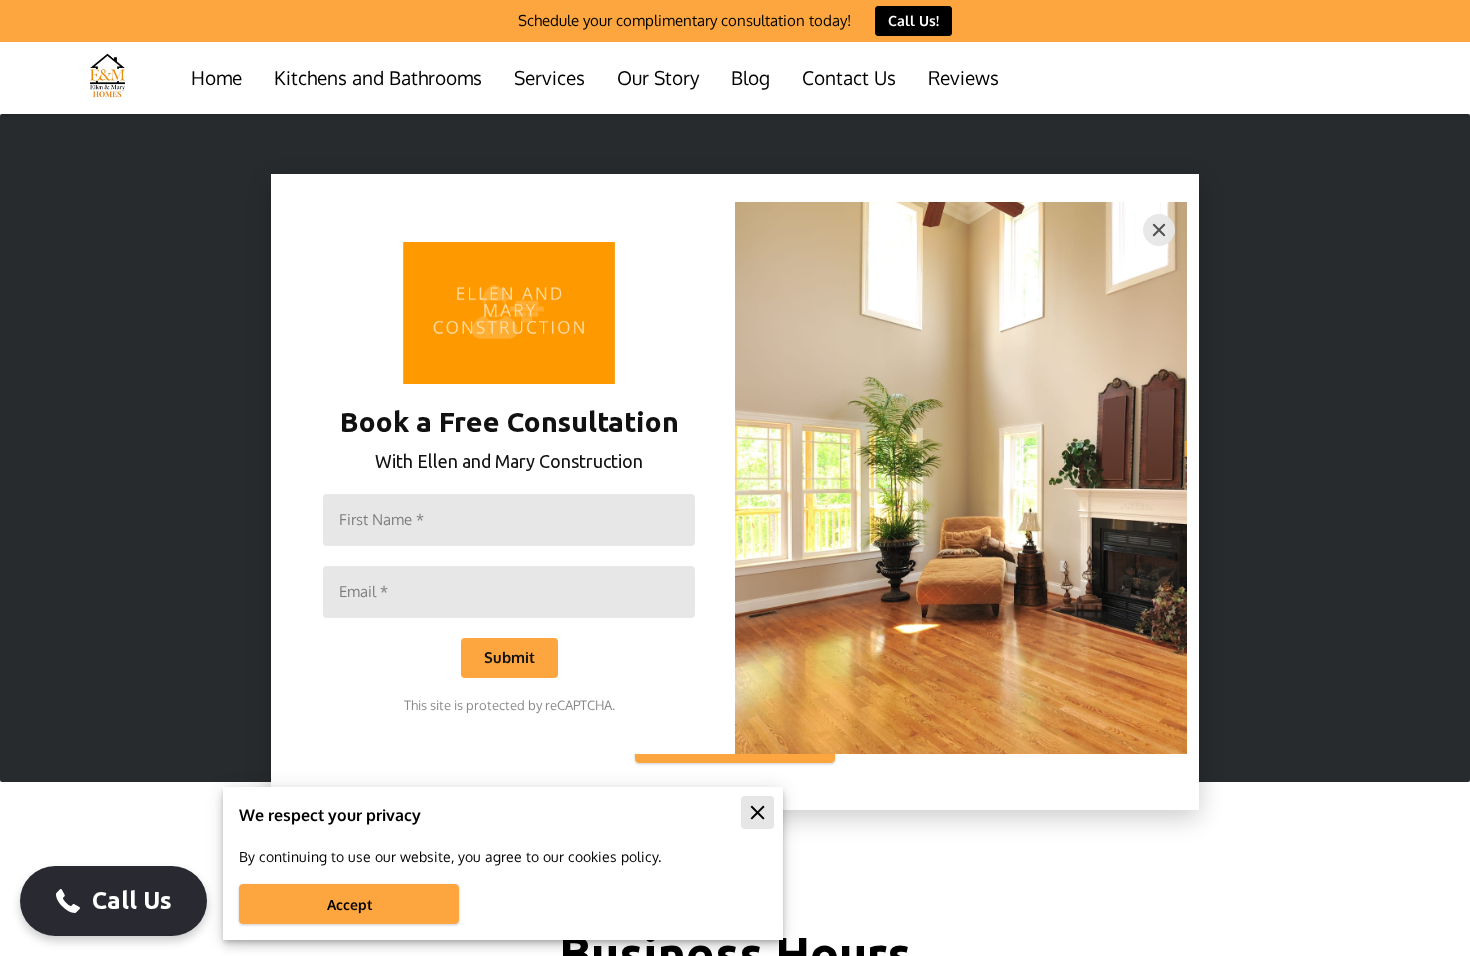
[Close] (1159, 230)
